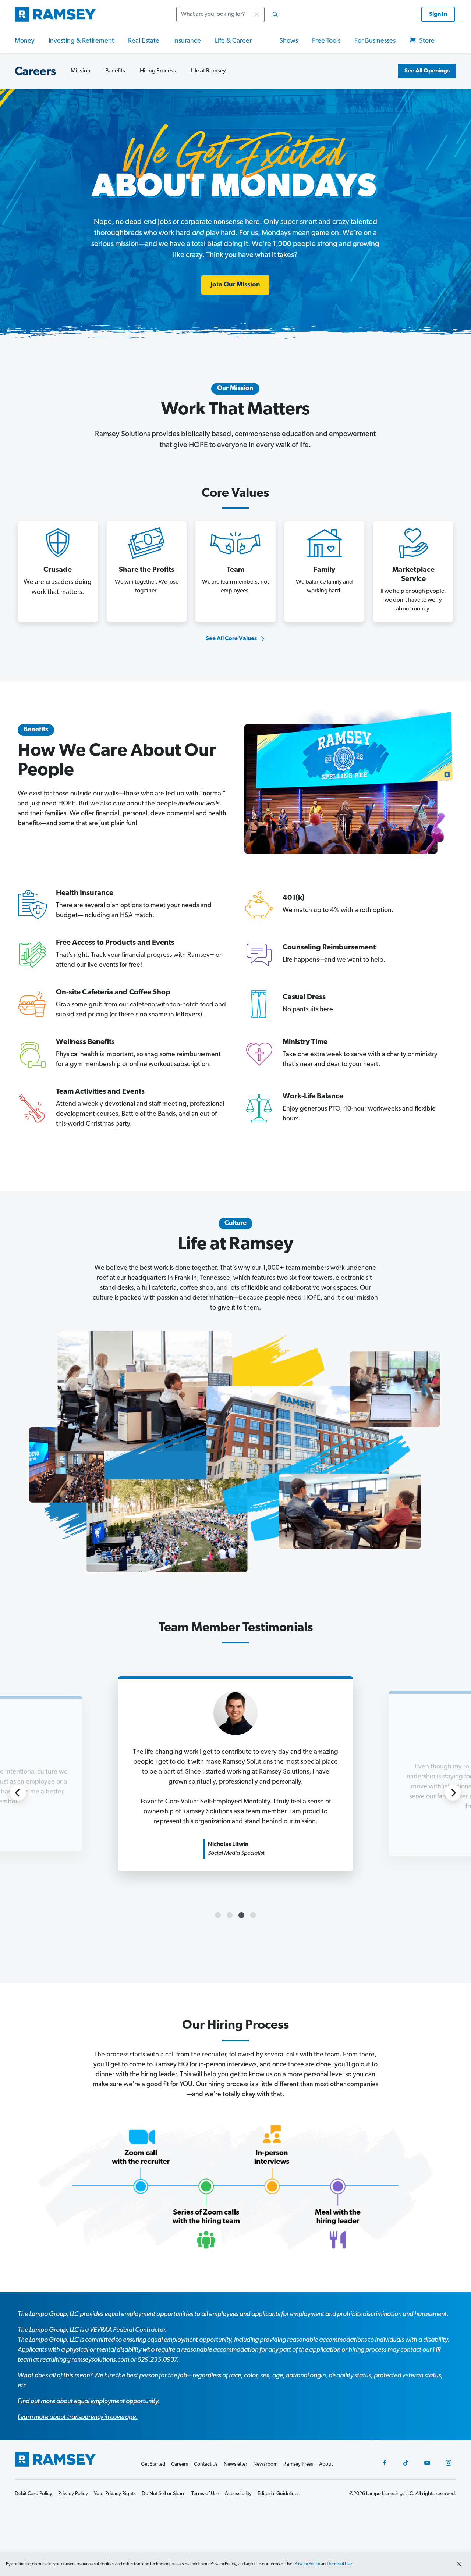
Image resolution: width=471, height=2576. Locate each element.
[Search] (275, 14)
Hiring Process (158, 71)
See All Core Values (231, 639)
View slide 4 (253, 1915)
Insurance (187, 41)
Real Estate (144, 41)
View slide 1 (218, 1915)
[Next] (453, 1793)
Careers (180, 2464)
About (326, 2464)
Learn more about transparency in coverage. (78, 2418)
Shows (289, 41)
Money (25, 41)
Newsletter (235, 2464)
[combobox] (230, 14)
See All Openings (427, 71)
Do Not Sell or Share (164, 2494)
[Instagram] (449, 2463)
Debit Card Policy (33, 2494)
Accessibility (238, 2494)
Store (426, 41)
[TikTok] (406, 2463)
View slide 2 (230, 1915)
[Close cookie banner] (459, 2564)
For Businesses (375, 41)
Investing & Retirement (81, 41)
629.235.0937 (157, 2360)
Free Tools (326, 41)
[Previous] (18, 1793)
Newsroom (265, 2464)
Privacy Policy (307, 2564)
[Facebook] (385, 2463)
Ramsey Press (298, 2464)
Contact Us (206, 2464)
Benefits (115, 71)
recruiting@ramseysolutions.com (85, 2360)
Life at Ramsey (208, 71)
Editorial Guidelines (279, 2494)
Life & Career (233, 41)
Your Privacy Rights (115, 2494)
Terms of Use (340, 2564)
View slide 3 (241, 1915)
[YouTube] (427, 2463)
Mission (81, 71)
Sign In (438, 14)
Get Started (153, 2464)
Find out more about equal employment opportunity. (89, 2402)
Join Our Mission (235, 285)
